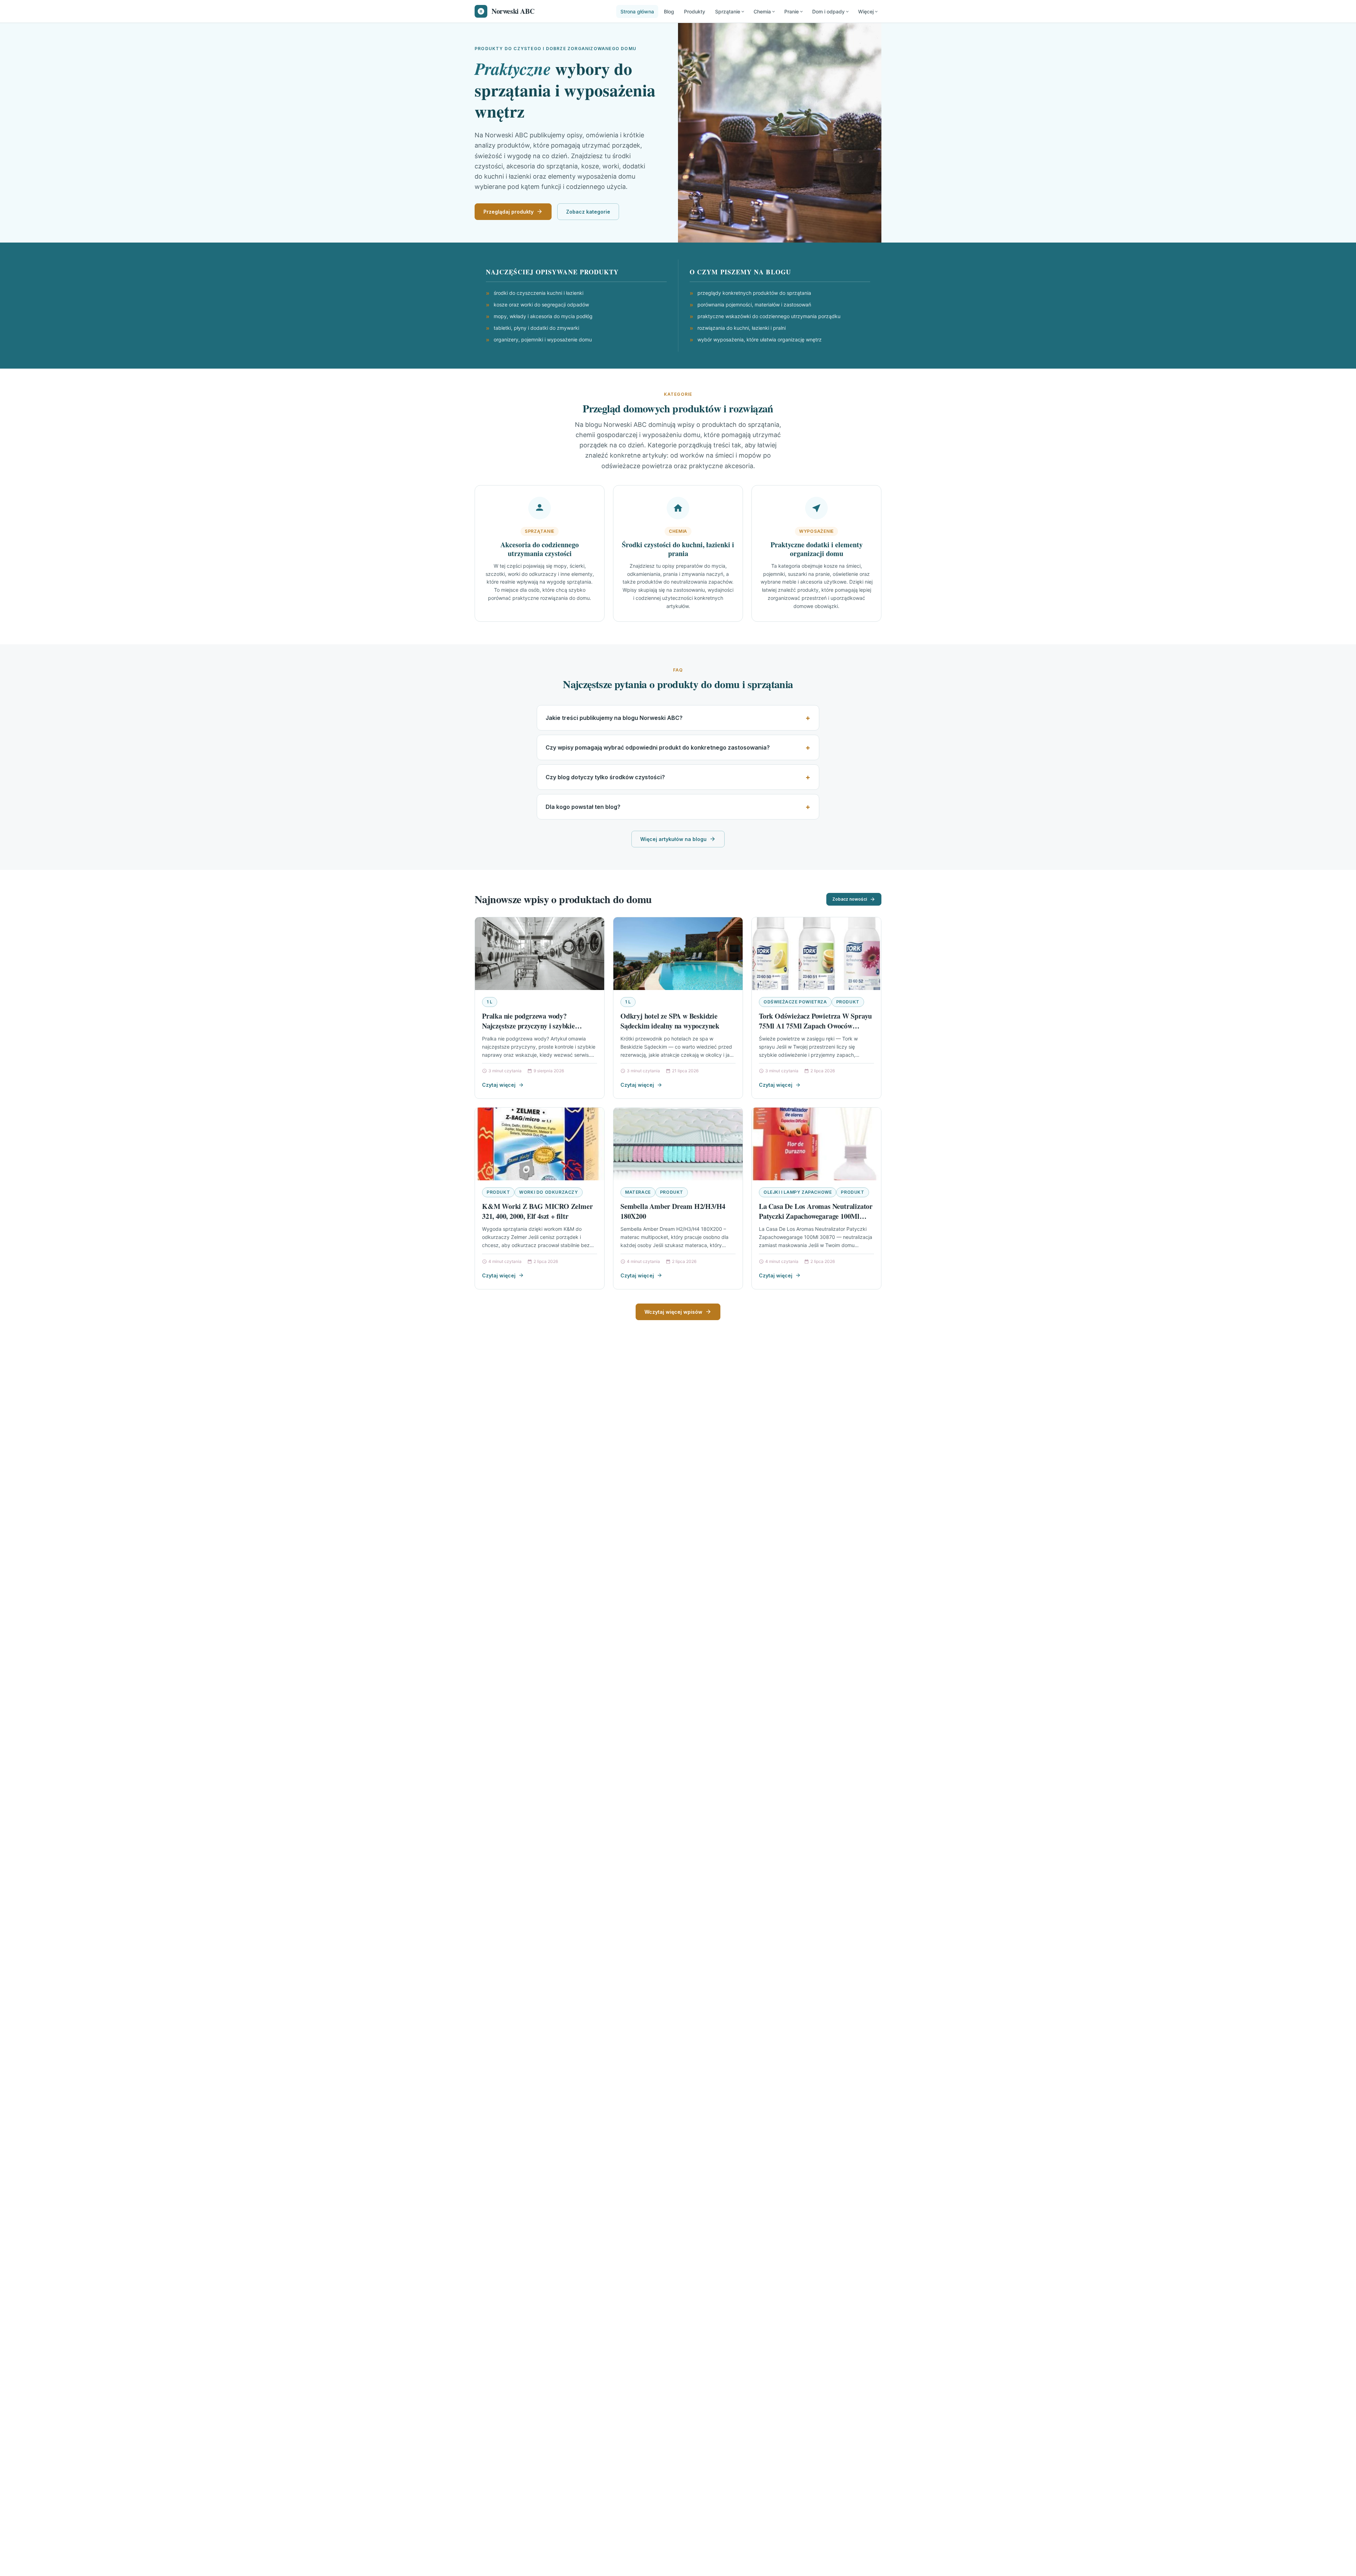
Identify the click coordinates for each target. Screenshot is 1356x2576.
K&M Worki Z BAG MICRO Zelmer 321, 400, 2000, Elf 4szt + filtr (537, 1211)
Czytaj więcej (499, 1085)
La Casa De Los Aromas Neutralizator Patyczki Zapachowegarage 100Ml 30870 (816, 1216)
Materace (638, 1192)
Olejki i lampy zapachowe (798, 1192)
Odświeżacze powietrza (795, 1002)
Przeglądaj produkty (509, 212)
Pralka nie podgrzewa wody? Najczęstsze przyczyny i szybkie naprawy (528, 1026)
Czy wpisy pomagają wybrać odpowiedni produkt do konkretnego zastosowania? (658, 747)
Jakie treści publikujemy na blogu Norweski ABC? (614, 718)
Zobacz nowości (850, 899)
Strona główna (637, 11)
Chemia (762, 11)
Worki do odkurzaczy (548, 1192)
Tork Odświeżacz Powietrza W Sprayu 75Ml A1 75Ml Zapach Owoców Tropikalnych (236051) (815, 1026)
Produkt (848, 1002)
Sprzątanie (728, 11)
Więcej (866, 11)
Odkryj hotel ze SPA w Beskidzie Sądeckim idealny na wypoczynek (670, 1021)
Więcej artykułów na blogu (673, 839)
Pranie (792, 11)
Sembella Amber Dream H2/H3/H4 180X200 (673, 1211)
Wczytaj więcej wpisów (673, 1312)
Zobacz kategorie (588, 212)
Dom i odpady (828, 11)
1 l (490, 1002)
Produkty (695, 11)
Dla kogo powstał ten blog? (583, 807)
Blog (669, 11)
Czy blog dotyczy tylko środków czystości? (605, 777)
